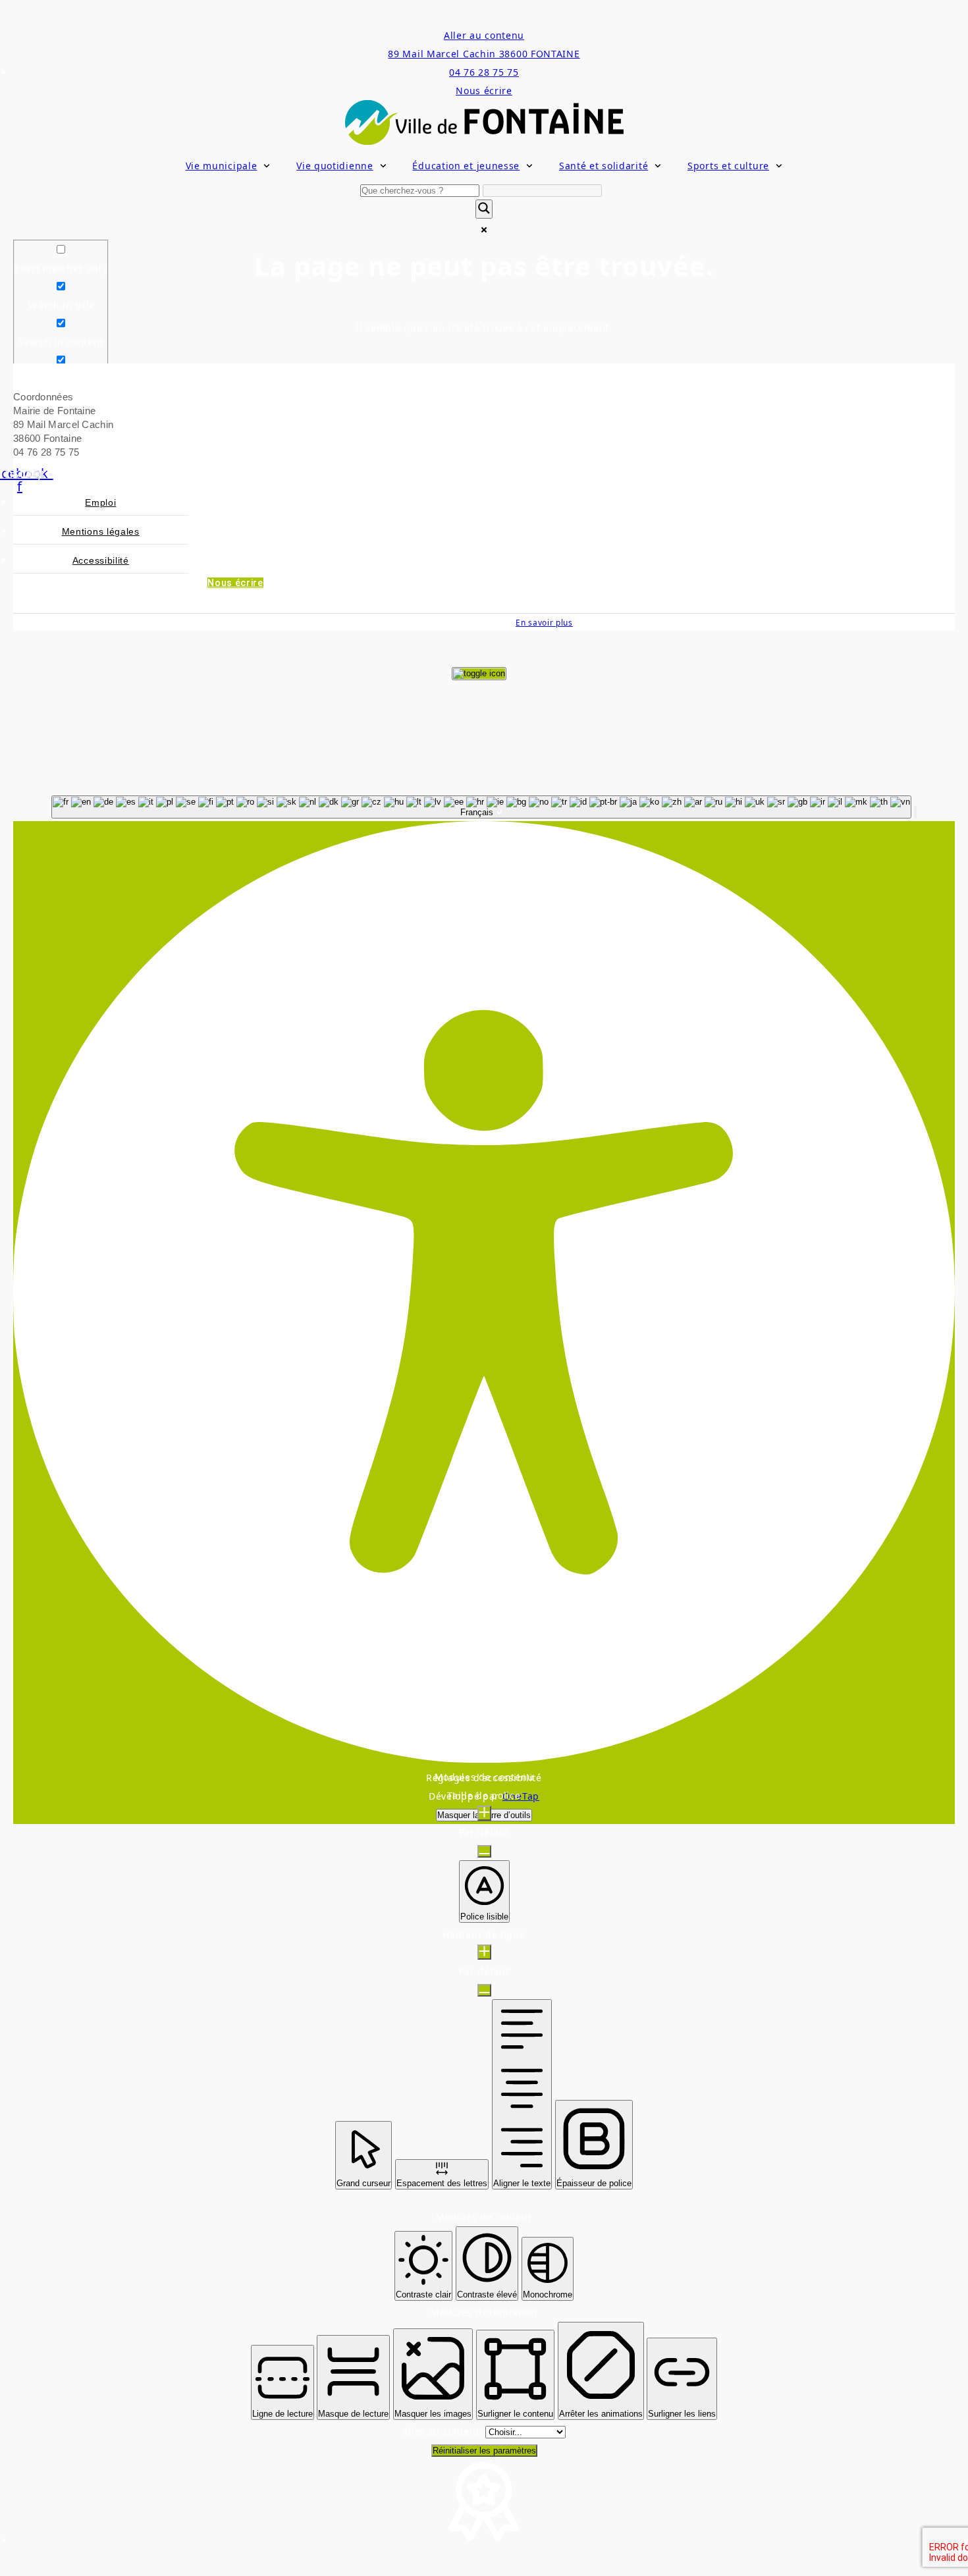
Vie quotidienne (335, 166)
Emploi (100, 502)
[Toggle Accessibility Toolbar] (479, 674)
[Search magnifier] (484, 209)
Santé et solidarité (604, 166)
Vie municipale (222, 166)
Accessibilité (101, 560)
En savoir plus (544, 622)
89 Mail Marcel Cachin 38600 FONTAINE (484, 54)
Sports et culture (728, 166)
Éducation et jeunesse (466, 166)
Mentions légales (101, 531)
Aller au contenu (484, 35)
